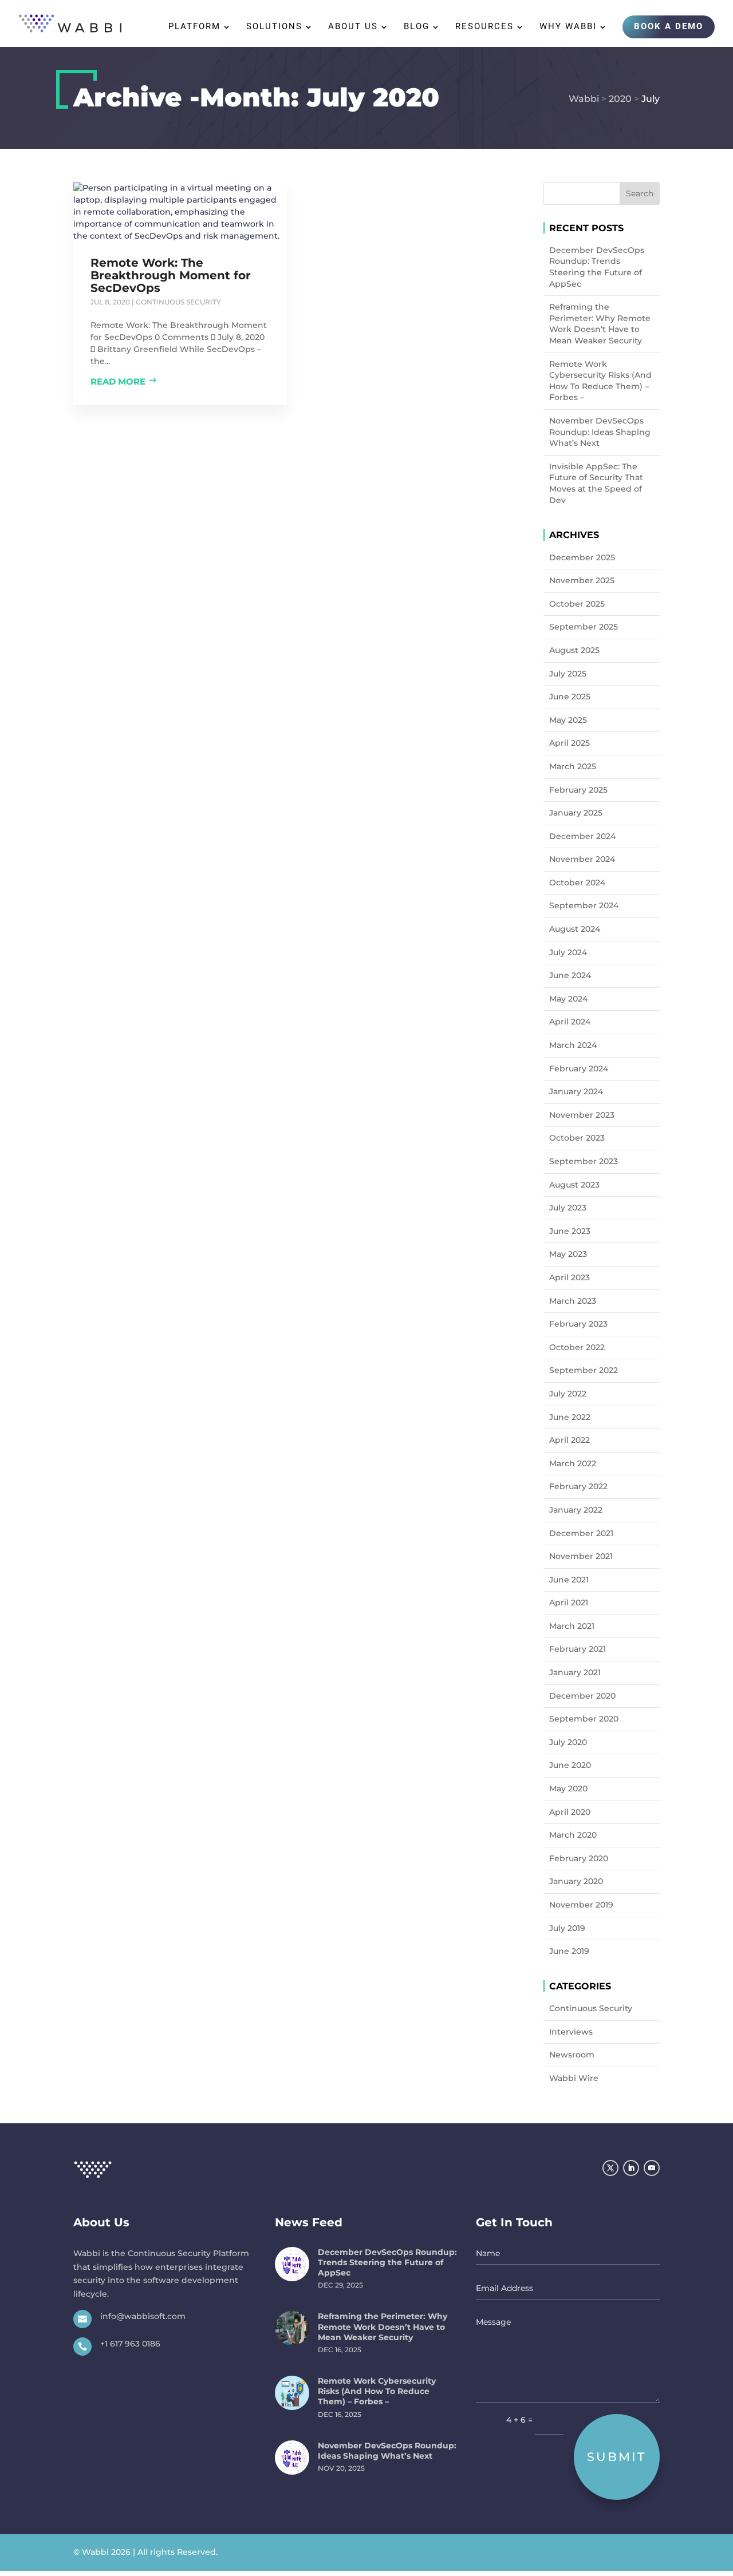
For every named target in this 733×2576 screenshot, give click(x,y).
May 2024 (568, 999)
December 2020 (582, 1696)
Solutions (274, 27)
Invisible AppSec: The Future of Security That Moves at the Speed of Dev (596, 483)
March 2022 (573, 1463)
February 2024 (579, 1069)
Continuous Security (178, 302)
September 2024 (584, 905)
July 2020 (568, 1742)
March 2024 (573, 1045)
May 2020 (568, 1788)
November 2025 (582, 580)
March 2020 (573, 1835)
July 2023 (568, 1208)
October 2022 (577, 1347)
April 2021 (569, 1602)
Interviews (571, 2032)
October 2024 (577, 883)
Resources (484, 27)
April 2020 (570, 1812)
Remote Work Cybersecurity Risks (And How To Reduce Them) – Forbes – (600, 381)
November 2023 (582, 1115)
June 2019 (569, 1951)
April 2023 (570, 1277)
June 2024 (570, 975)
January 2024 (576, 1091)
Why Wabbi (568, 27)
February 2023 (578, 1324)
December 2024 (582, 836)
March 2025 (573, 766)
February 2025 (578, 790)
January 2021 (575, 1672)
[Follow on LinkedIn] (631, 2168)
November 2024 (582, 859)
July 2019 (567, 1928)
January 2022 (576, 1510)
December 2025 (582, 557)
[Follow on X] (610, 2168)
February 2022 (578, 1486)
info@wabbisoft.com (143, 2316)
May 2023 (568, 1254)
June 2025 (570, 697)
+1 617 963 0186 (130, 2344)
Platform (194, 27)
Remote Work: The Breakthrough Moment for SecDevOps (171, 275)
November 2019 (581, 1905)
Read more (118, 381)
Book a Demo (669, 26)
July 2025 (568, 674)
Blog (417, 27)
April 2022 (570, 1440)
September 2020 (584, 1719)
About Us (353, 27)
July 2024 (568, 952)
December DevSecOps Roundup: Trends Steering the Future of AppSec (597, 267)
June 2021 (569, 1580)
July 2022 (568, 1394)
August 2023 (574, 1185)
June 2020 (570, 1765)
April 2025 (570, 743)
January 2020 (576, 1881)
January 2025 (576, 813)
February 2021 (578, 1649)
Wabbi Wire (574, 2078)
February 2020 (579, 1858)
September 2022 (584, 1370)
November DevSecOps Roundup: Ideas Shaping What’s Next (600, 432)
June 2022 (570, 1417)
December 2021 (581, 1533)
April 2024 (570, 1022)
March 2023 (573, 1301)
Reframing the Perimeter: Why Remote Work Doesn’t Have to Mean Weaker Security (600, 324)
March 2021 (572, 1626)
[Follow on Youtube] (652, 2168)
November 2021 (581, 1556)
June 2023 (570, 1231)
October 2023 (577, 1138)
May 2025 (568, 720)
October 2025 (577, 604)
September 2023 (584, 1161)
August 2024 (575, 929)
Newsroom (572, 2055)
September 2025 (584, 627)
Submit (616, 2457)
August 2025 (574, 650)
